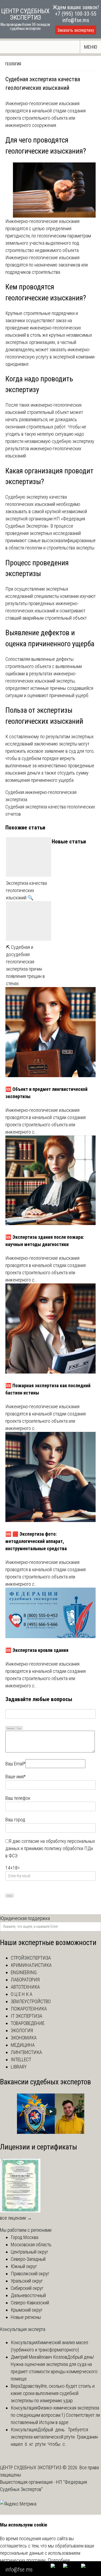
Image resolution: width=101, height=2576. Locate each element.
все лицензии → (16, 2218)
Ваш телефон (18, 1798)
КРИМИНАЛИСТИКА (31, 1965)
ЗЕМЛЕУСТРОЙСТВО (31, 2001)
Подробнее (59, 2560)
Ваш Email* (15, 1764)
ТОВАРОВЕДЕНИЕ (28, 2023)
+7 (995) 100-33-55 (76, 14)
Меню (91, 47)
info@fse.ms (76, 20)
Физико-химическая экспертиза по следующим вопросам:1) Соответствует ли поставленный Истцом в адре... (55, 2415)
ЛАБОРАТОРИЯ (25, 1980)
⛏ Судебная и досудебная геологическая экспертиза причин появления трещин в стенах (25, 965)
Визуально (11, 1728)
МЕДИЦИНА (23, 2045)
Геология (13, 64)
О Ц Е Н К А (22, 1994)
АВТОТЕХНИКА (25, 1987)
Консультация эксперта (23, 2329)
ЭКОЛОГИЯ (22, 2030)
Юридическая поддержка (25, 1918)
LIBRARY (19, 2067)
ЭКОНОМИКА (24, 2038)
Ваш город (15, 1820)
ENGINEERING (24, 1972)
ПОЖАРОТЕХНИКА (29, 2009)
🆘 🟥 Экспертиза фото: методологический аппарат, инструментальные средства (36, 1541)
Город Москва (25, 2237)
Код (19, 1728)
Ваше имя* (15, 1777)
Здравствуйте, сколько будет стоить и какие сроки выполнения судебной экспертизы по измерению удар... (53, 2393)
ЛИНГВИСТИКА (26, 2052)
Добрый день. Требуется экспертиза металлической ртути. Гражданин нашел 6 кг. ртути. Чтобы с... (55, 2437)
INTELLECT (21, 2059)
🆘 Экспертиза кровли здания (37, 1650)
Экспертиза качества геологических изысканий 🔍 (26, 890)
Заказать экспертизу (76, 30)
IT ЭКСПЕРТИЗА (27, 2016)
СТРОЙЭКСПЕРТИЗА (31, 1958)
